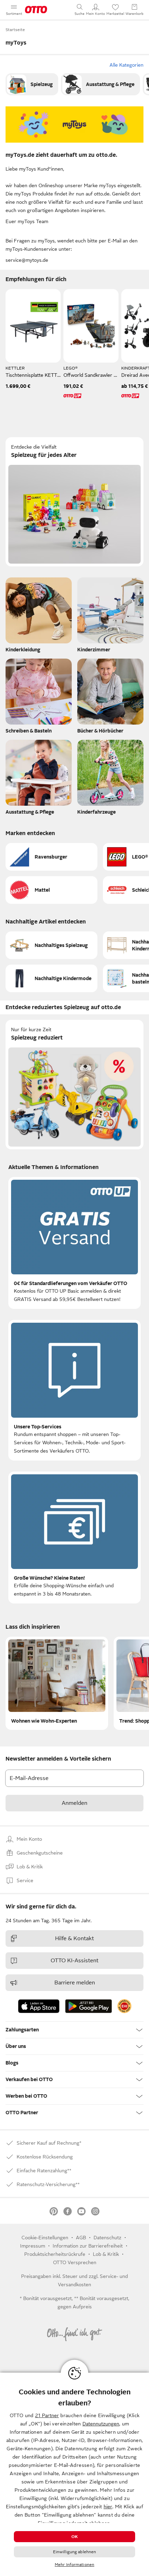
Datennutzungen (101, 2424)
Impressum (33, 2246)
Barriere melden (75, 1983)
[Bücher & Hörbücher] (110, 698)
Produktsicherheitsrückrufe (55, 2254)
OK (74, 2537)
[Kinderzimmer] (110, 617)
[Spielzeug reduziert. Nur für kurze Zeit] (74, 1085)
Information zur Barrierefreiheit (88, 2246)
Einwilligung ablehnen (75, 2552)
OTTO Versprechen (75, 2262)
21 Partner (47, 2415)
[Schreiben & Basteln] (39, 698)
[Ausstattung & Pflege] (100, 84)
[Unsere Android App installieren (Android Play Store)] (89, 2006)
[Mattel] (51, 890)
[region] (74, 2474)
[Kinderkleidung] (39, 617)
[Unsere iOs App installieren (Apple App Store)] (39, 2006)
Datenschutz (107, 2238)
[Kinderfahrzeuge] (110, 779)
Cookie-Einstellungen (45, 2238)
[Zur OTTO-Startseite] (36, 10)
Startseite (15, 30)
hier (108, 2507)
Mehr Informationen (74, 2565)
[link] (32, 84)
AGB (81, 2238)
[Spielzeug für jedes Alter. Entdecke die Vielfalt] (74, 502)
